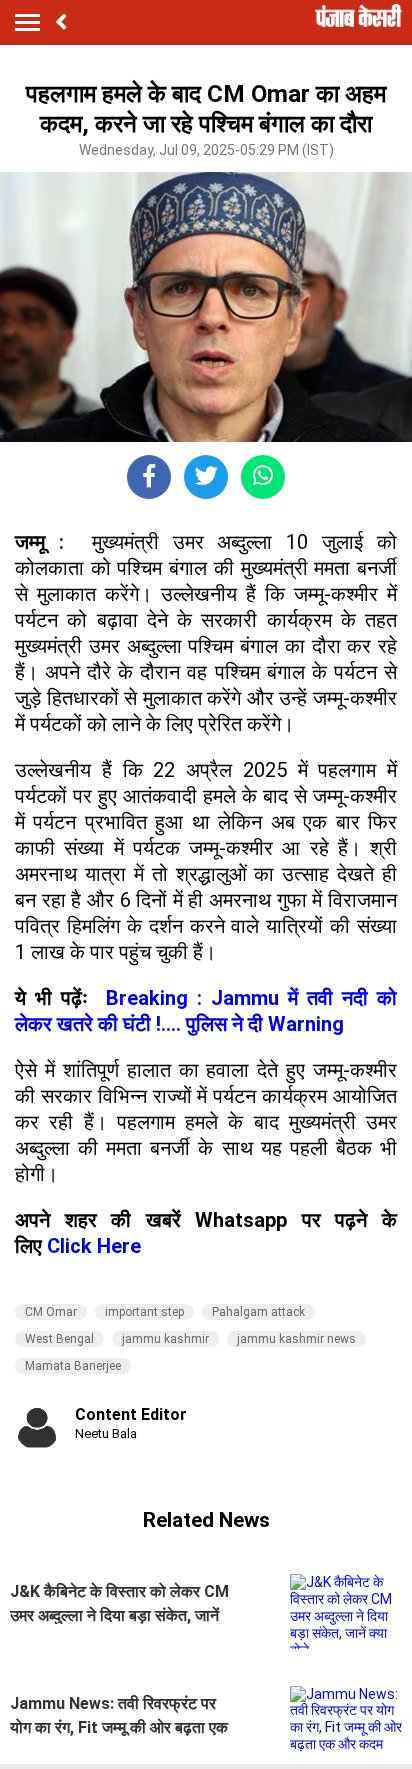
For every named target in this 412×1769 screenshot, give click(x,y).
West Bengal (59, 1339)
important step (144, 1312)
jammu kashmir (165, 1339)
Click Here (94, 1246)
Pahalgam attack (258, 1312)
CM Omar (51, 1312)
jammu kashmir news (296, 1339)
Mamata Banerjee (73, 1366)
